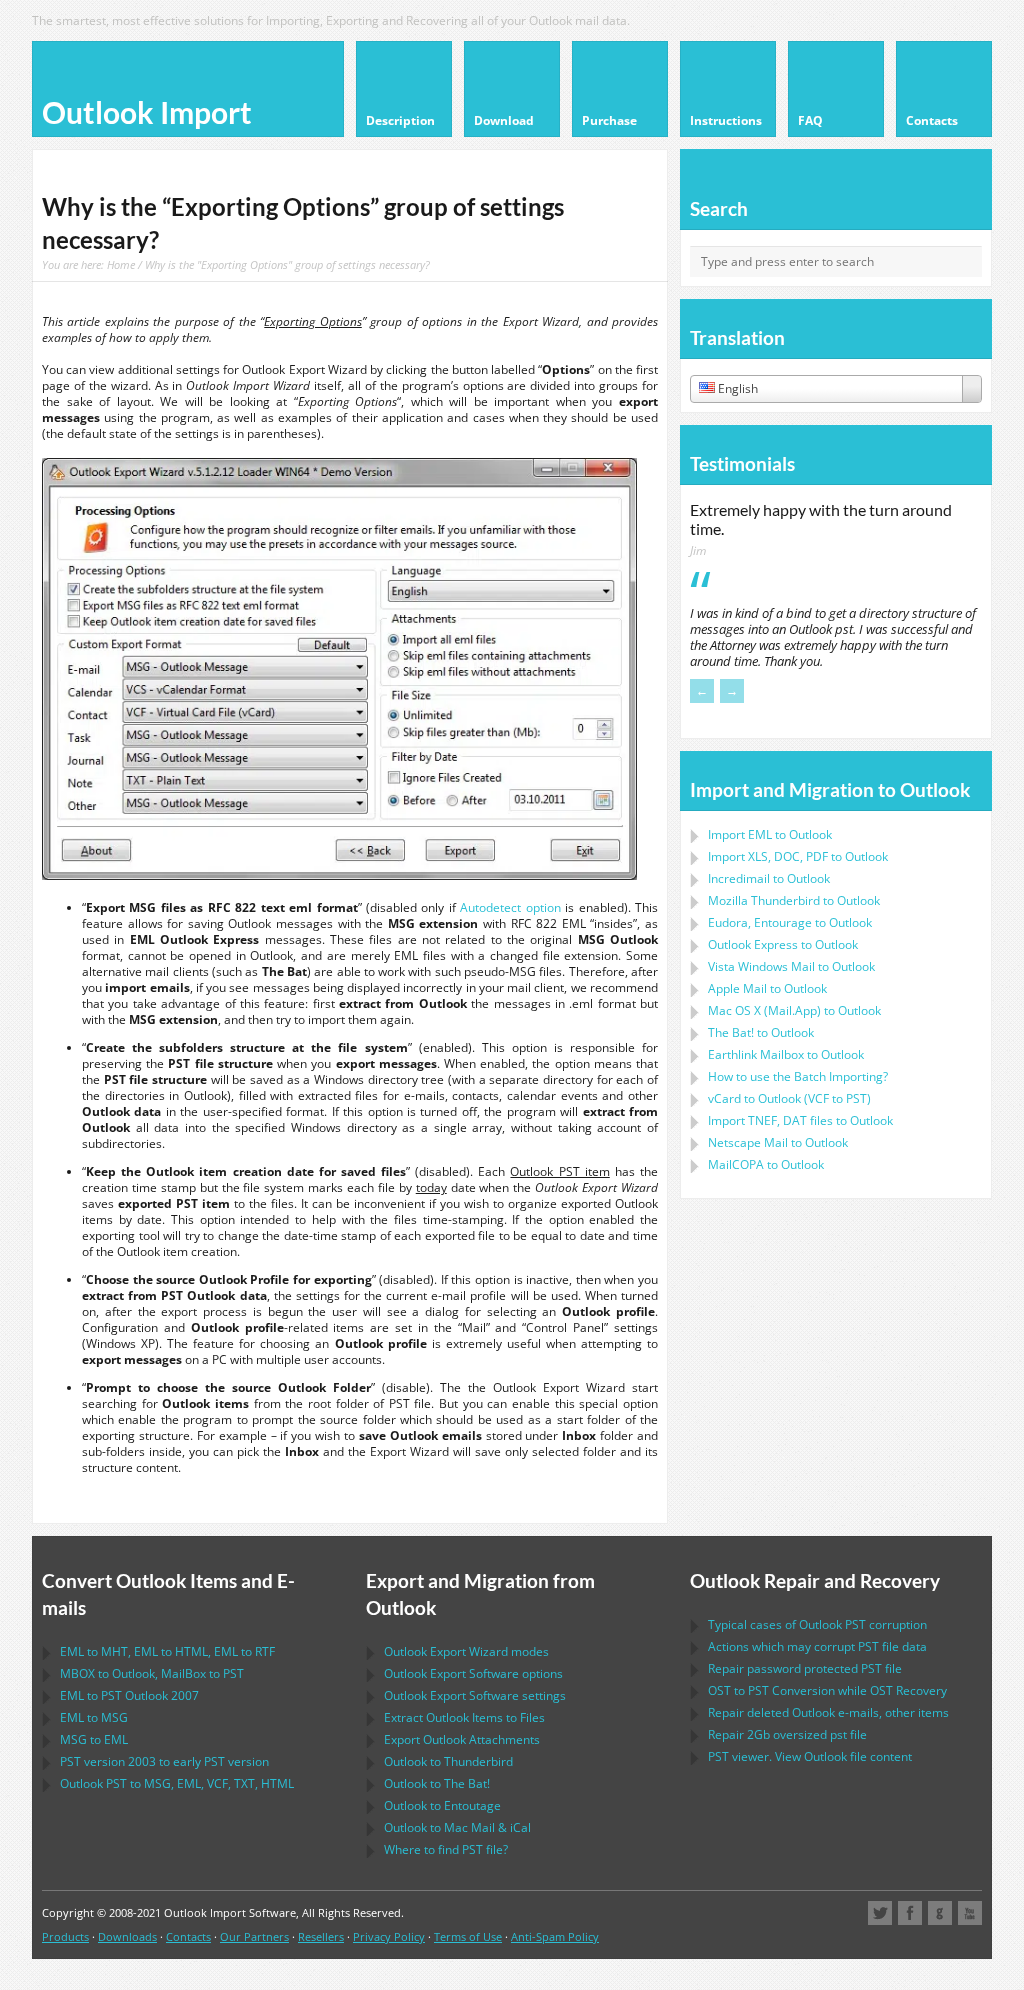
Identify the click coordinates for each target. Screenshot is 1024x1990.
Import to (770, 834)
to (794, 900)
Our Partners (254, 1936)
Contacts (188, 1936)
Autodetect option (510, 907)
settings (475, 1695)
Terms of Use (468, 1936)
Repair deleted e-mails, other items (828, 1712)
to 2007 (129, 1695)
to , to (152, 1673)
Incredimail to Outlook (769, 878)
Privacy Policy (389, 1936)
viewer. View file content (810, 1756)
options (473, 1673)
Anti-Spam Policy (555, 1936)
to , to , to (167, 1651)
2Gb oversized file (787, 1734)
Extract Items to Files (464, 1717)
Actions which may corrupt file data (817, 1646)
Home (121, 264)
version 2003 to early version (164, 1761)
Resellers (321, 1936)
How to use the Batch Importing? (798, 1076)
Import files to (800, 1120)
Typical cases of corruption (817, 1624)
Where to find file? (446, 1849)
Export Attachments (462, 1739)
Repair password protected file (805, 1668)
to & (457, 1827)
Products (65, 1936)
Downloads (127, 1936)
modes (466, 1651)
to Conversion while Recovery (827, 1690)
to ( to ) (789, 1098)
